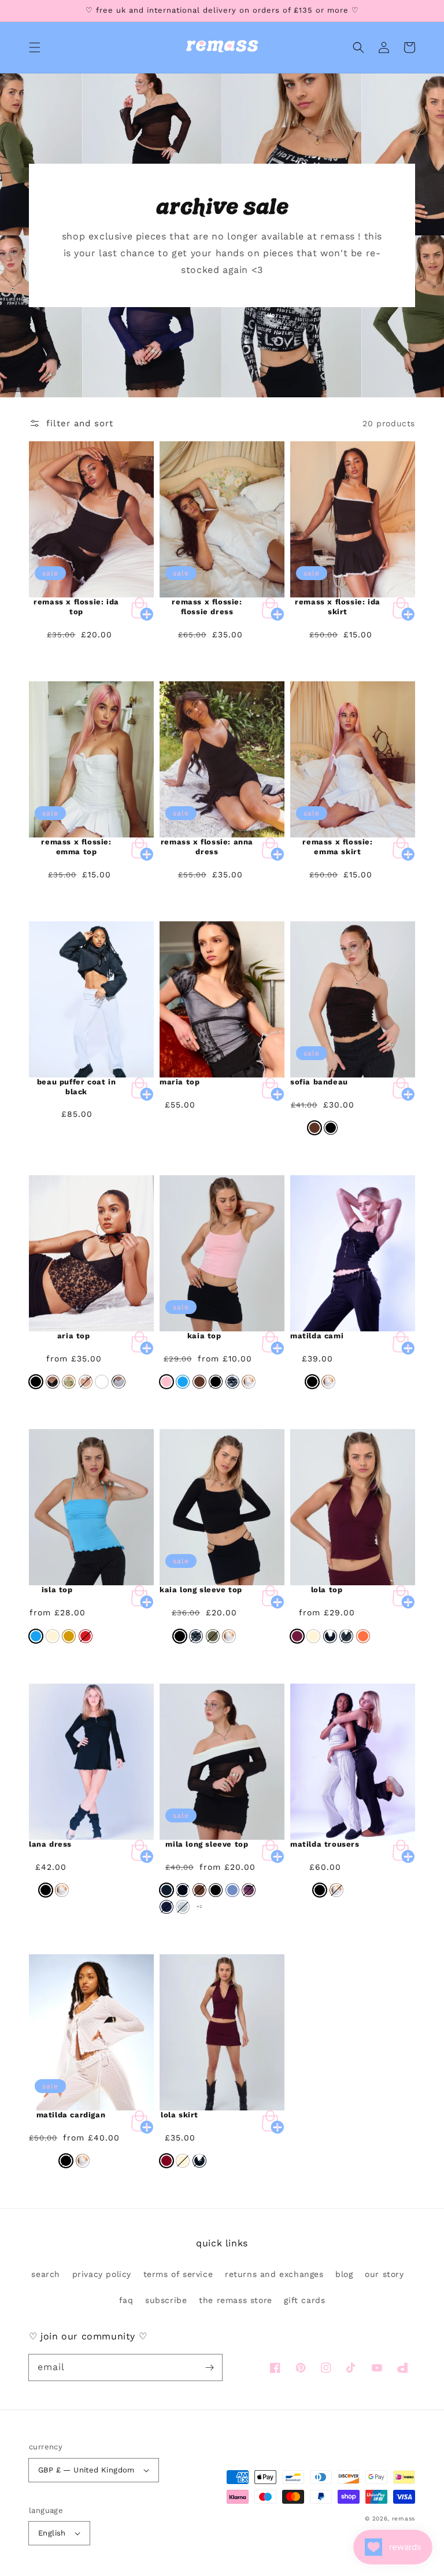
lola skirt (180, 2115)
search (46, 2274)
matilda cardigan (71, 2115)
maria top (180, 1082)
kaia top (204, 1336)
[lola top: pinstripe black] (330, 1636)
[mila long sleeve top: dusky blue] (232, 1890)
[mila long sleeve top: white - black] (183, 1907)
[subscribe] (209, 2367)
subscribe (166, 2300)
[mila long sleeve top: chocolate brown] (199, 1890)
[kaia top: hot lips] (232, 1382)
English (52, 2533)
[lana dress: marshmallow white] (62, 1890)
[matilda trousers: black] (320, 1890)
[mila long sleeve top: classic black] (216, 1890)
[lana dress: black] (46, 1890)
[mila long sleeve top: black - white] (166, 1890)
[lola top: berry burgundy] (297, 1636)
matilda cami (317, 1336)
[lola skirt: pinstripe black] (199, 2161)
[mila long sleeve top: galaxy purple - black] (249, 1890)
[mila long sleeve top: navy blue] (166, 1907)
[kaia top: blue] (183, 1382)
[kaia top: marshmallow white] (249, 1382)
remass (404, 2518)
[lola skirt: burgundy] (166, 2161)
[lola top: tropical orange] (363, 1636)
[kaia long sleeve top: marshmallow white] (229, 1636)
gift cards (304, 2300)
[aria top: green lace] (69, 1382)
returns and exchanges (274, 2274)
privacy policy (102, 2274)
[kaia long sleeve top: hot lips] (196, 1636)
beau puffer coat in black (76, 1087)
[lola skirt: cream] (183, 2161)
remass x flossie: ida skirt (338, 607)
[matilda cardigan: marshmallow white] (83, 2161)
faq (126, 2300)
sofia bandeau (319, 1082)
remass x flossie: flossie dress (207, 607)
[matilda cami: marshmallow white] (328, 1382)
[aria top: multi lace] (86, 1382)
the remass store (236, 2300)
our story (384, 2274)
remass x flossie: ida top (76, 607)
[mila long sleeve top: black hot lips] (183, 1890)
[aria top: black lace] (53, 1382)
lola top (327, 1590)
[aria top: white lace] (119, 1382)
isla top (57, 1590)
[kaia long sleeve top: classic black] (180, 1636)
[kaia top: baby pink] (166, 1382)
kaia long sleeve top (201, 1590)
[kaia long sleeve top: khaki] (213, 1636)
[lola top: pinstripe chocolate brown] (346, 1636)
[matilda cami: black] (312, 1382)
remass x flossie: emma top (76, 847)
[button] (35, 47)
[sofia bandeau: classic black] (331, 1128)
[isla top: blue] (36, 1636)
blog (344, 2274)
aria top (74, 1336)
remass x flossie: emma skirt (337, 847)
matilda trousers (325, 1844)
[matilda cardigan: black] (66, 2161)
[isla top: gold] (69, 1636)
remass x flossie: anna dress (207, 847)
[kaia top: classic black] (216, 1382)
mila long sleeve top (207, 1844)
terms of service (178, 2274)
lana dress (50, 1844)
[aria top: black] (36, 1382)
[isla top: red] (86, 1636)
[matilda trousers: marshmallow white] (336, 1890)
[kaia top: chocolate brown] (199, 1382)
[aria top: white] (102, 1382)
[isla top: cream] (53, 1636)
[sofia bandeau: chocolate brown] (314, 1128)
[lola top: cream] (313, 1636)
